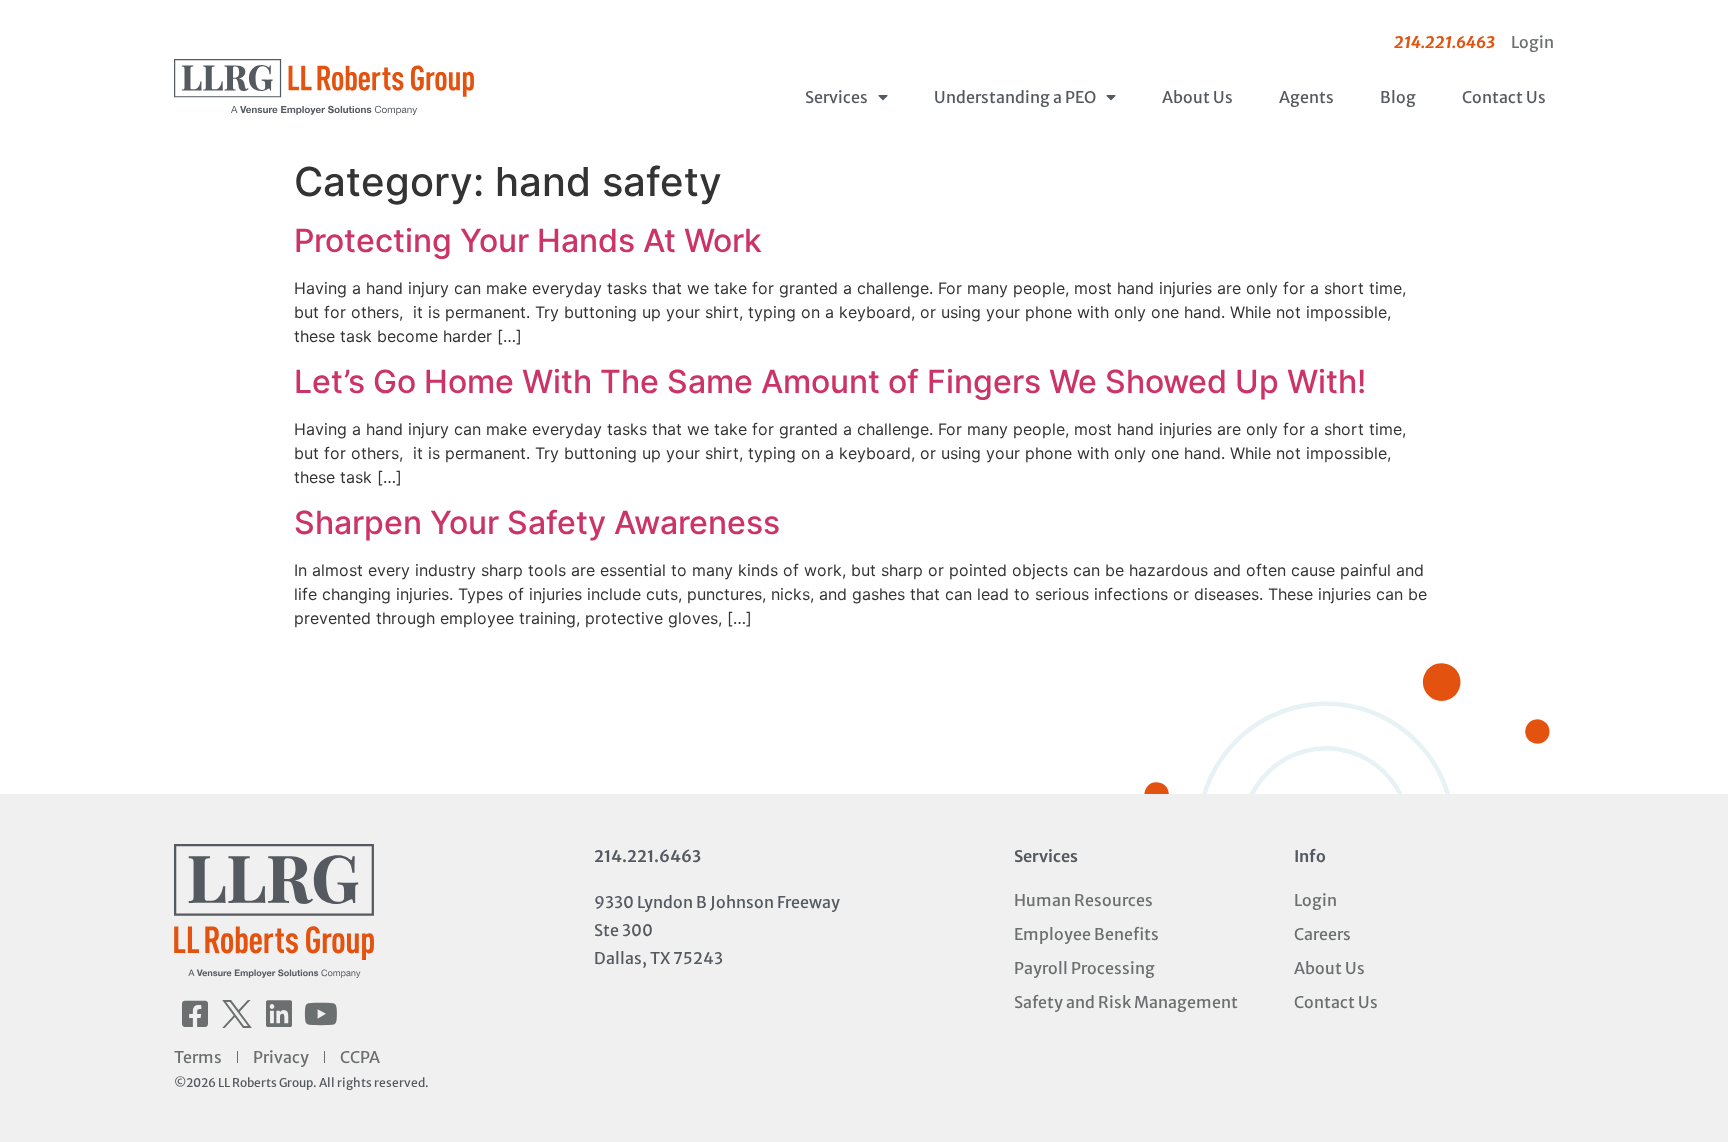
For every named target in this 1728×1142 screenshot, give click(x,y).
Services (836, 97)
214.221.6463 (647, 856)
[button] (195, 1014)
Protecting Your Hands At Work (528, 240)
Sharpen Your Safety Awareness (537, 522)
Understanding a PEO (1015, 97)
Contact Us (1504, 97)
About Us (1197, 97)
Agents (1306, 97)
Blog (1398, 97)
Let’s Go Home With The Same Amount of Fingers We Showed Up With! (830, 381)
